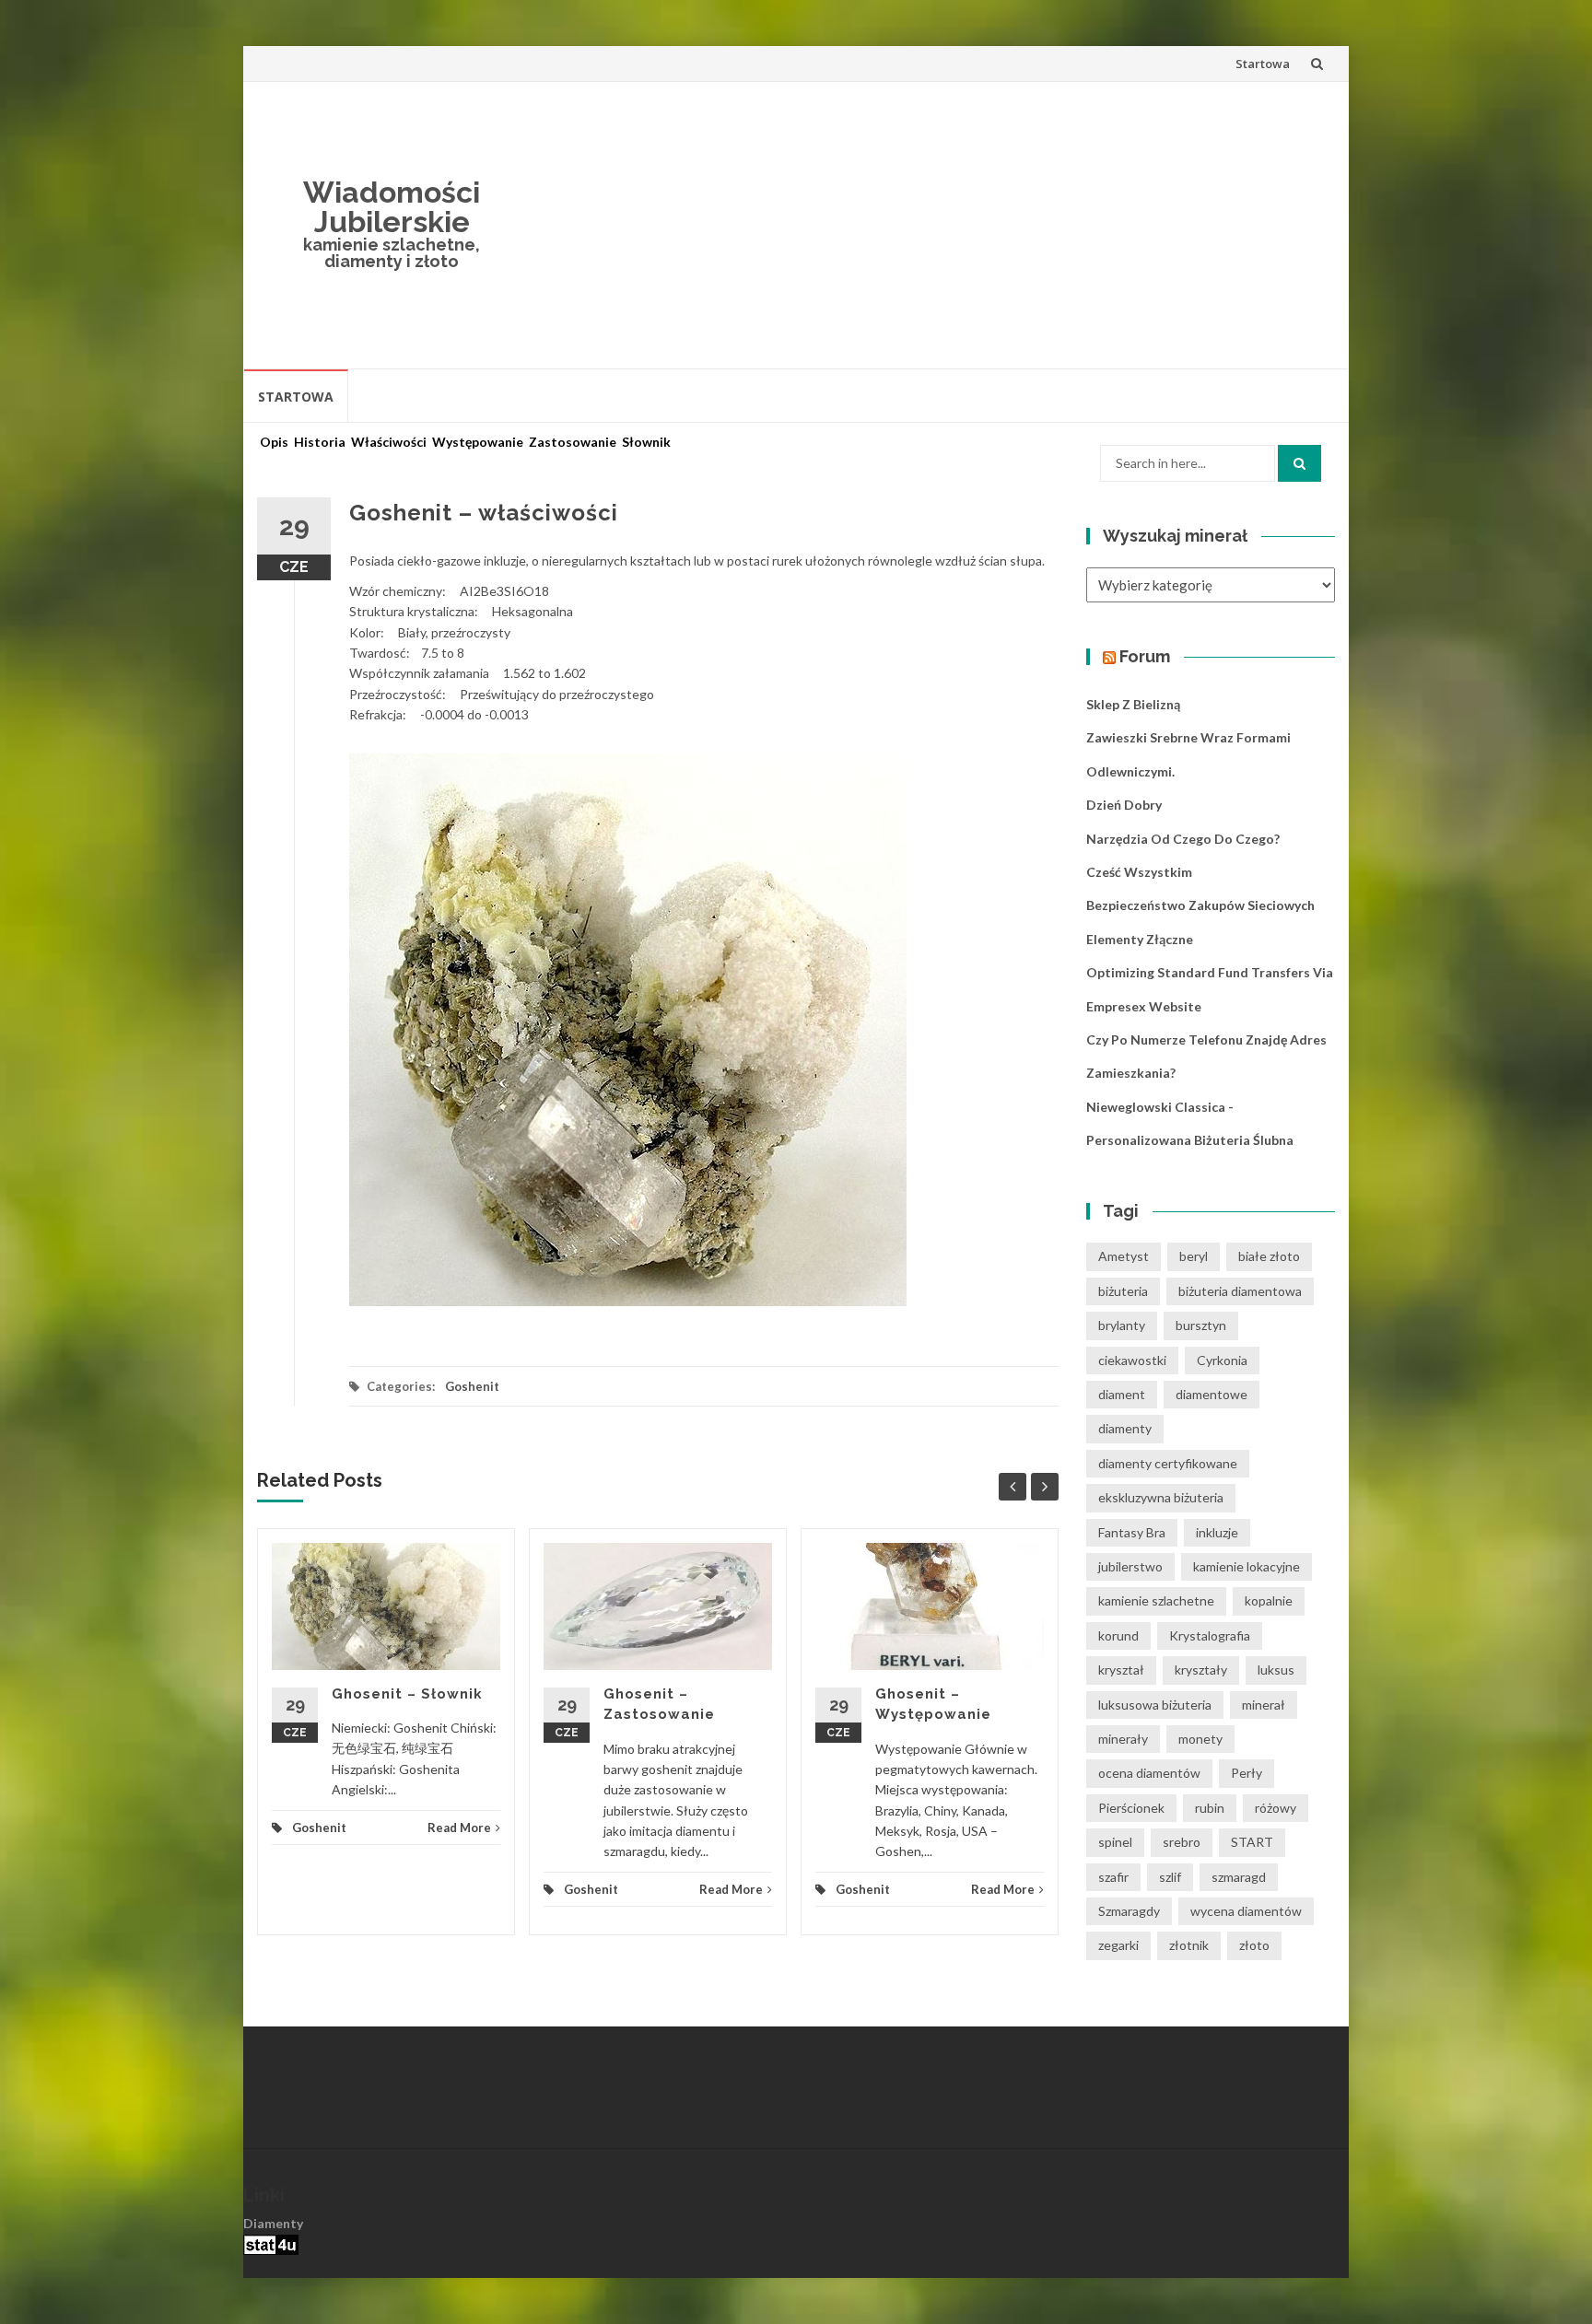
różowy (1276, 1808)
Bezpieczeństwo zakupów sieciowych (1200, 905)
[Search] (1299, 463)
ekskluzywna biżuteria (1161, 1497)
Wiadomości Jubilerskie (392, 207)
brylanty (1122, 1325)
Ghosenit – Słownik (407, 1694)
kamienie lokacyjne (1247, 1566)
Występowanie (478, 442)
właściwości (389, 442)
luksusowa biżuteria (1155, 1705)
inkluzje (1217, 1532)
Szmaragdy (1129, 1911)
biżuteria (1123, 1291)
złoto (1254, 1945)
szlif (1170, 1877)
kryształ (1121, 1670)
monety (1200, 1739)
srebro (1182, 1842)
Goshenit (472, 1386)
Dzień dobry (1124, 805)
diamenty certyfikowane (1168, 1463)
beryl (1194, 1256)
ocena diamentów (1149, 1773)
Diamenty (273, 2223)
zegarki (1118, 1945)
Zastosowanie (573, 442)
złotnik (1189, 1945)
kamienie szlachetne (1156, 1600)
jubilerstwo (1130, 1566)
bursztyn (1201, 1325)
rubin (1210, 1808)
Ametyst (1124, 1256)
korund (1118, 1635)
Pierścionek (1131, 1808)
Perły (1247, 1773)
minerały (1123, 1739)
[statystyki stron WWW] (271, 2243)
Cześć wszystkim (1139, 872)
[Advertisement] (931, 225)
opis (274, 442)
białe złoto (1269, 1256)
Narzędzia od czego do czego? (1183, 839)
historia (320, 442)
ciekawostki (1132, 1360)
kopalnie (1269, 1600)
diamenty (1125, 1428)
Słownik (646, 442)
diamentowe (1212, 1394)
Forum (1145, 656)
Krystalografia (1210, 1635)
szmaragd (1239, 1877)
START (1252, 1842)
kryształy (1201, 1670)
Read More (459, 1828)
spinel (1115, 1842)
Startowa (1263, 64)
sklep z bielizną (1133, 704)
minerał (1264, 1705)
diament (1122, 1394)
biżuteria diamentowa (1240, 1291)
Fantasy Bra (1132, 1532)
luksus (1276, 1670)
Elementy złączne (1140, 939)
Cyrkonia (1222, 1360)
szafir (1113, 1877)
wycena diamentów (1246, 1911)
